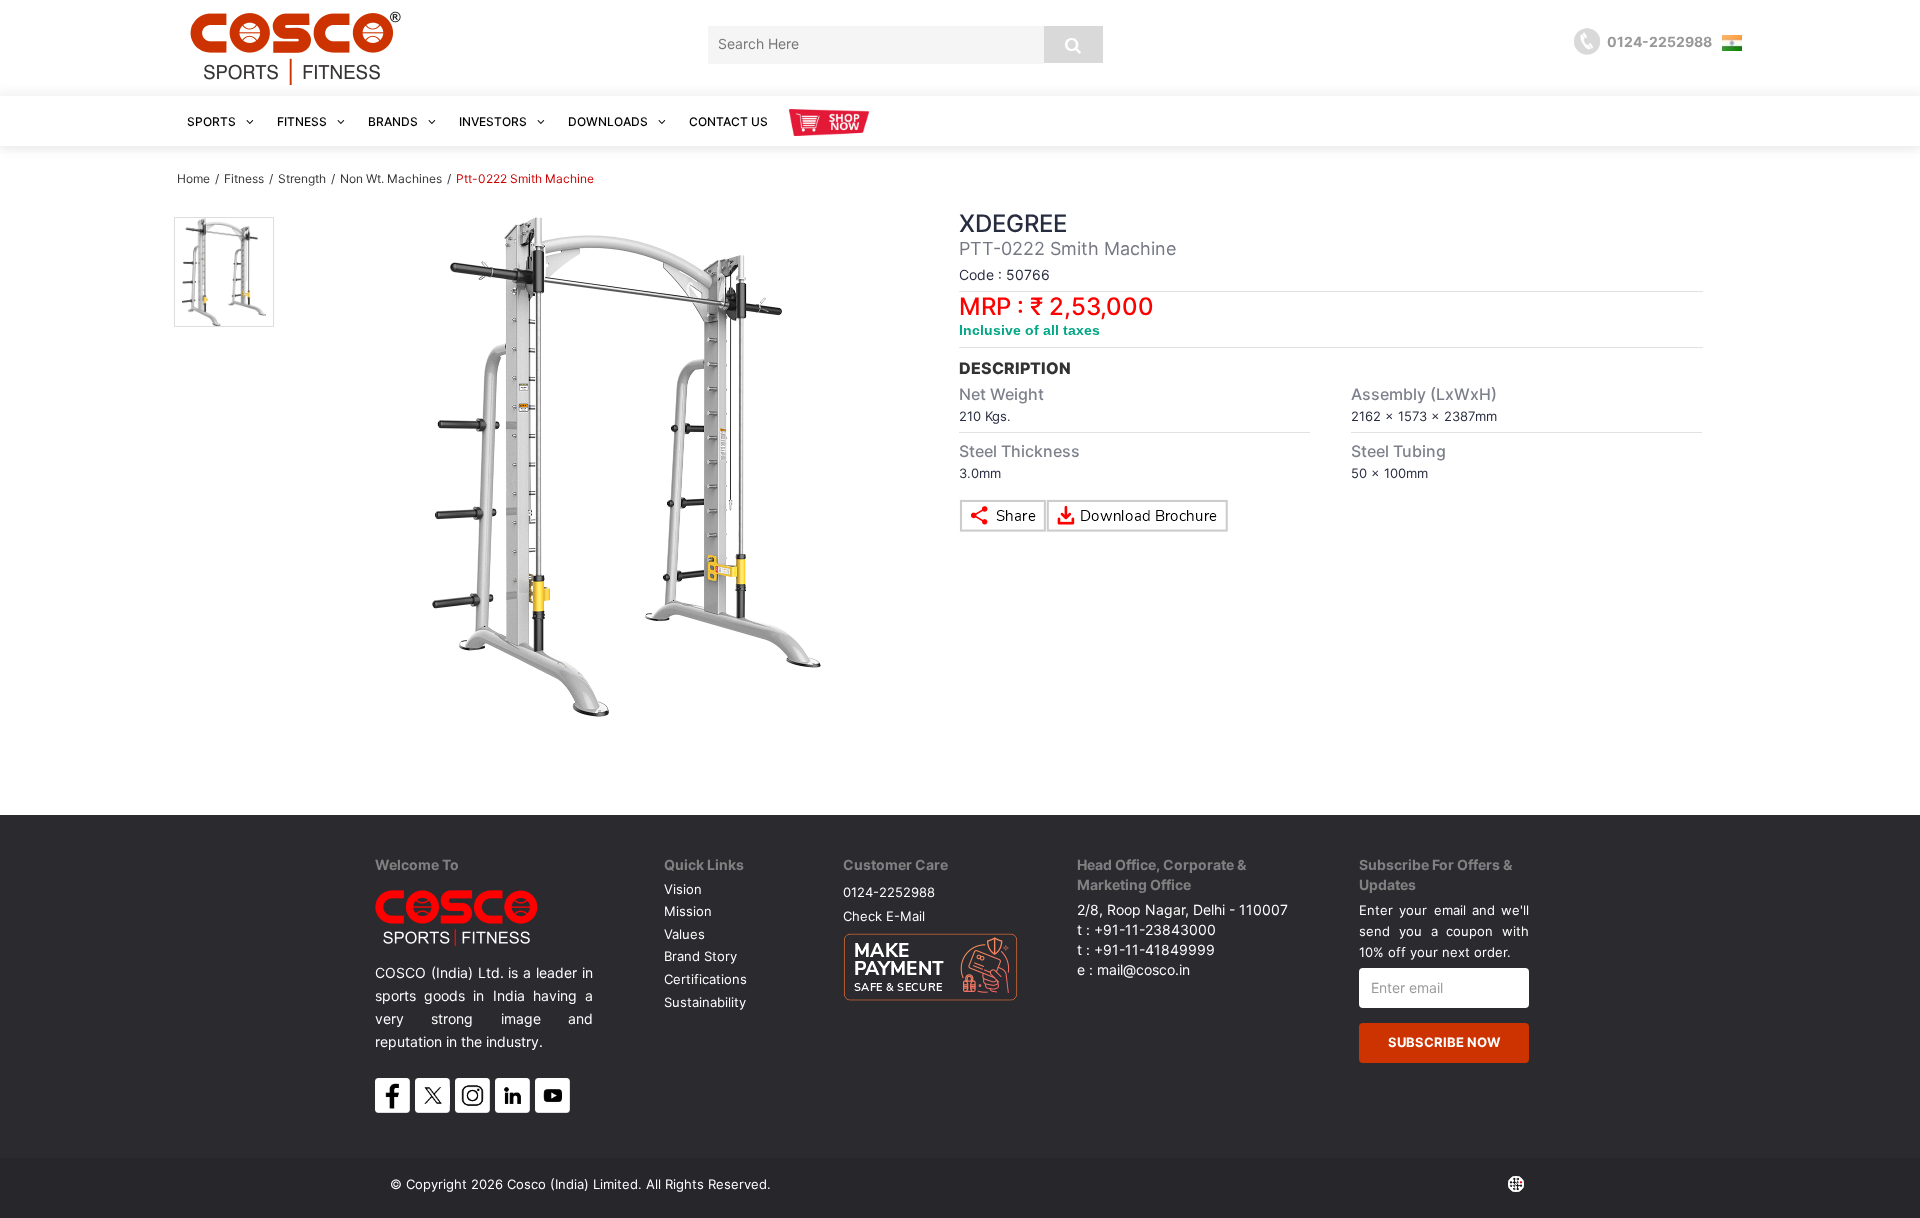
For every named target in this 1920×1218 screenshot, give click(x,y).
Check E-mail (884, 915)
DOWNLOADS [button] (609, 121)
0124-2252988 (889, 891)
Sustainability (705, 1002)
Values (684, 934)
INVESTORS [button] (494, 121)
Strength (303, 178)
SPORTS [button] (213, 121)
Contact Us (728, 121)
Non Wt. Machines (391, 178)
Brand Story (700, 956)
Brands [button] (394, 121)
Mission (688, 911)
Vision (683, 889)
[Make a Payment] (930, 962)
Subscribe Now (1444, 1042)
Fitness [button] (303, 121)
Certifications (705, 979)
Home (193, 178)
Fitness (244, 178)
